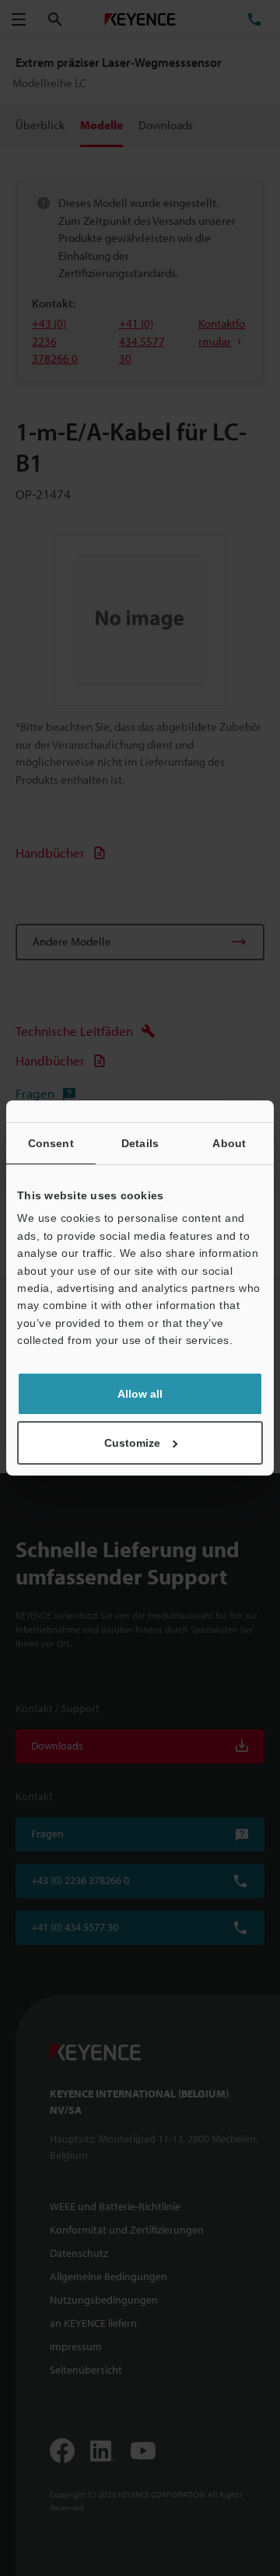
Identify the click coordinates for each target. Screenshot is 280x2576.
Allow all (140, 1394)
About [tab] (229, 1143)
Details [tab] (140, 1143)
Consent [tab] (51, 1143)
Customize (132, 1443)
